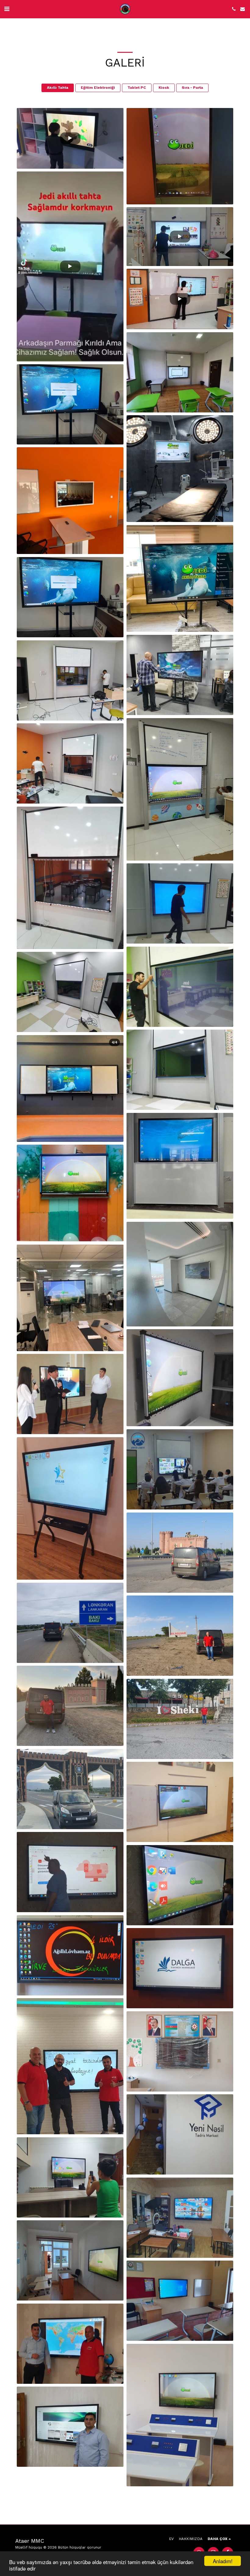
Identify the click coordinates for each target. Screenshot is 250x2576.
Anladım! (223, 2561)
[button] (7, 9)
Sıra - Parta (192, 88)
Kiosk (164, 88)
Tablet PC (137, 88)
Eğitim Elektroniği (98, 88)
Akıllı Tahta (58, 88)
